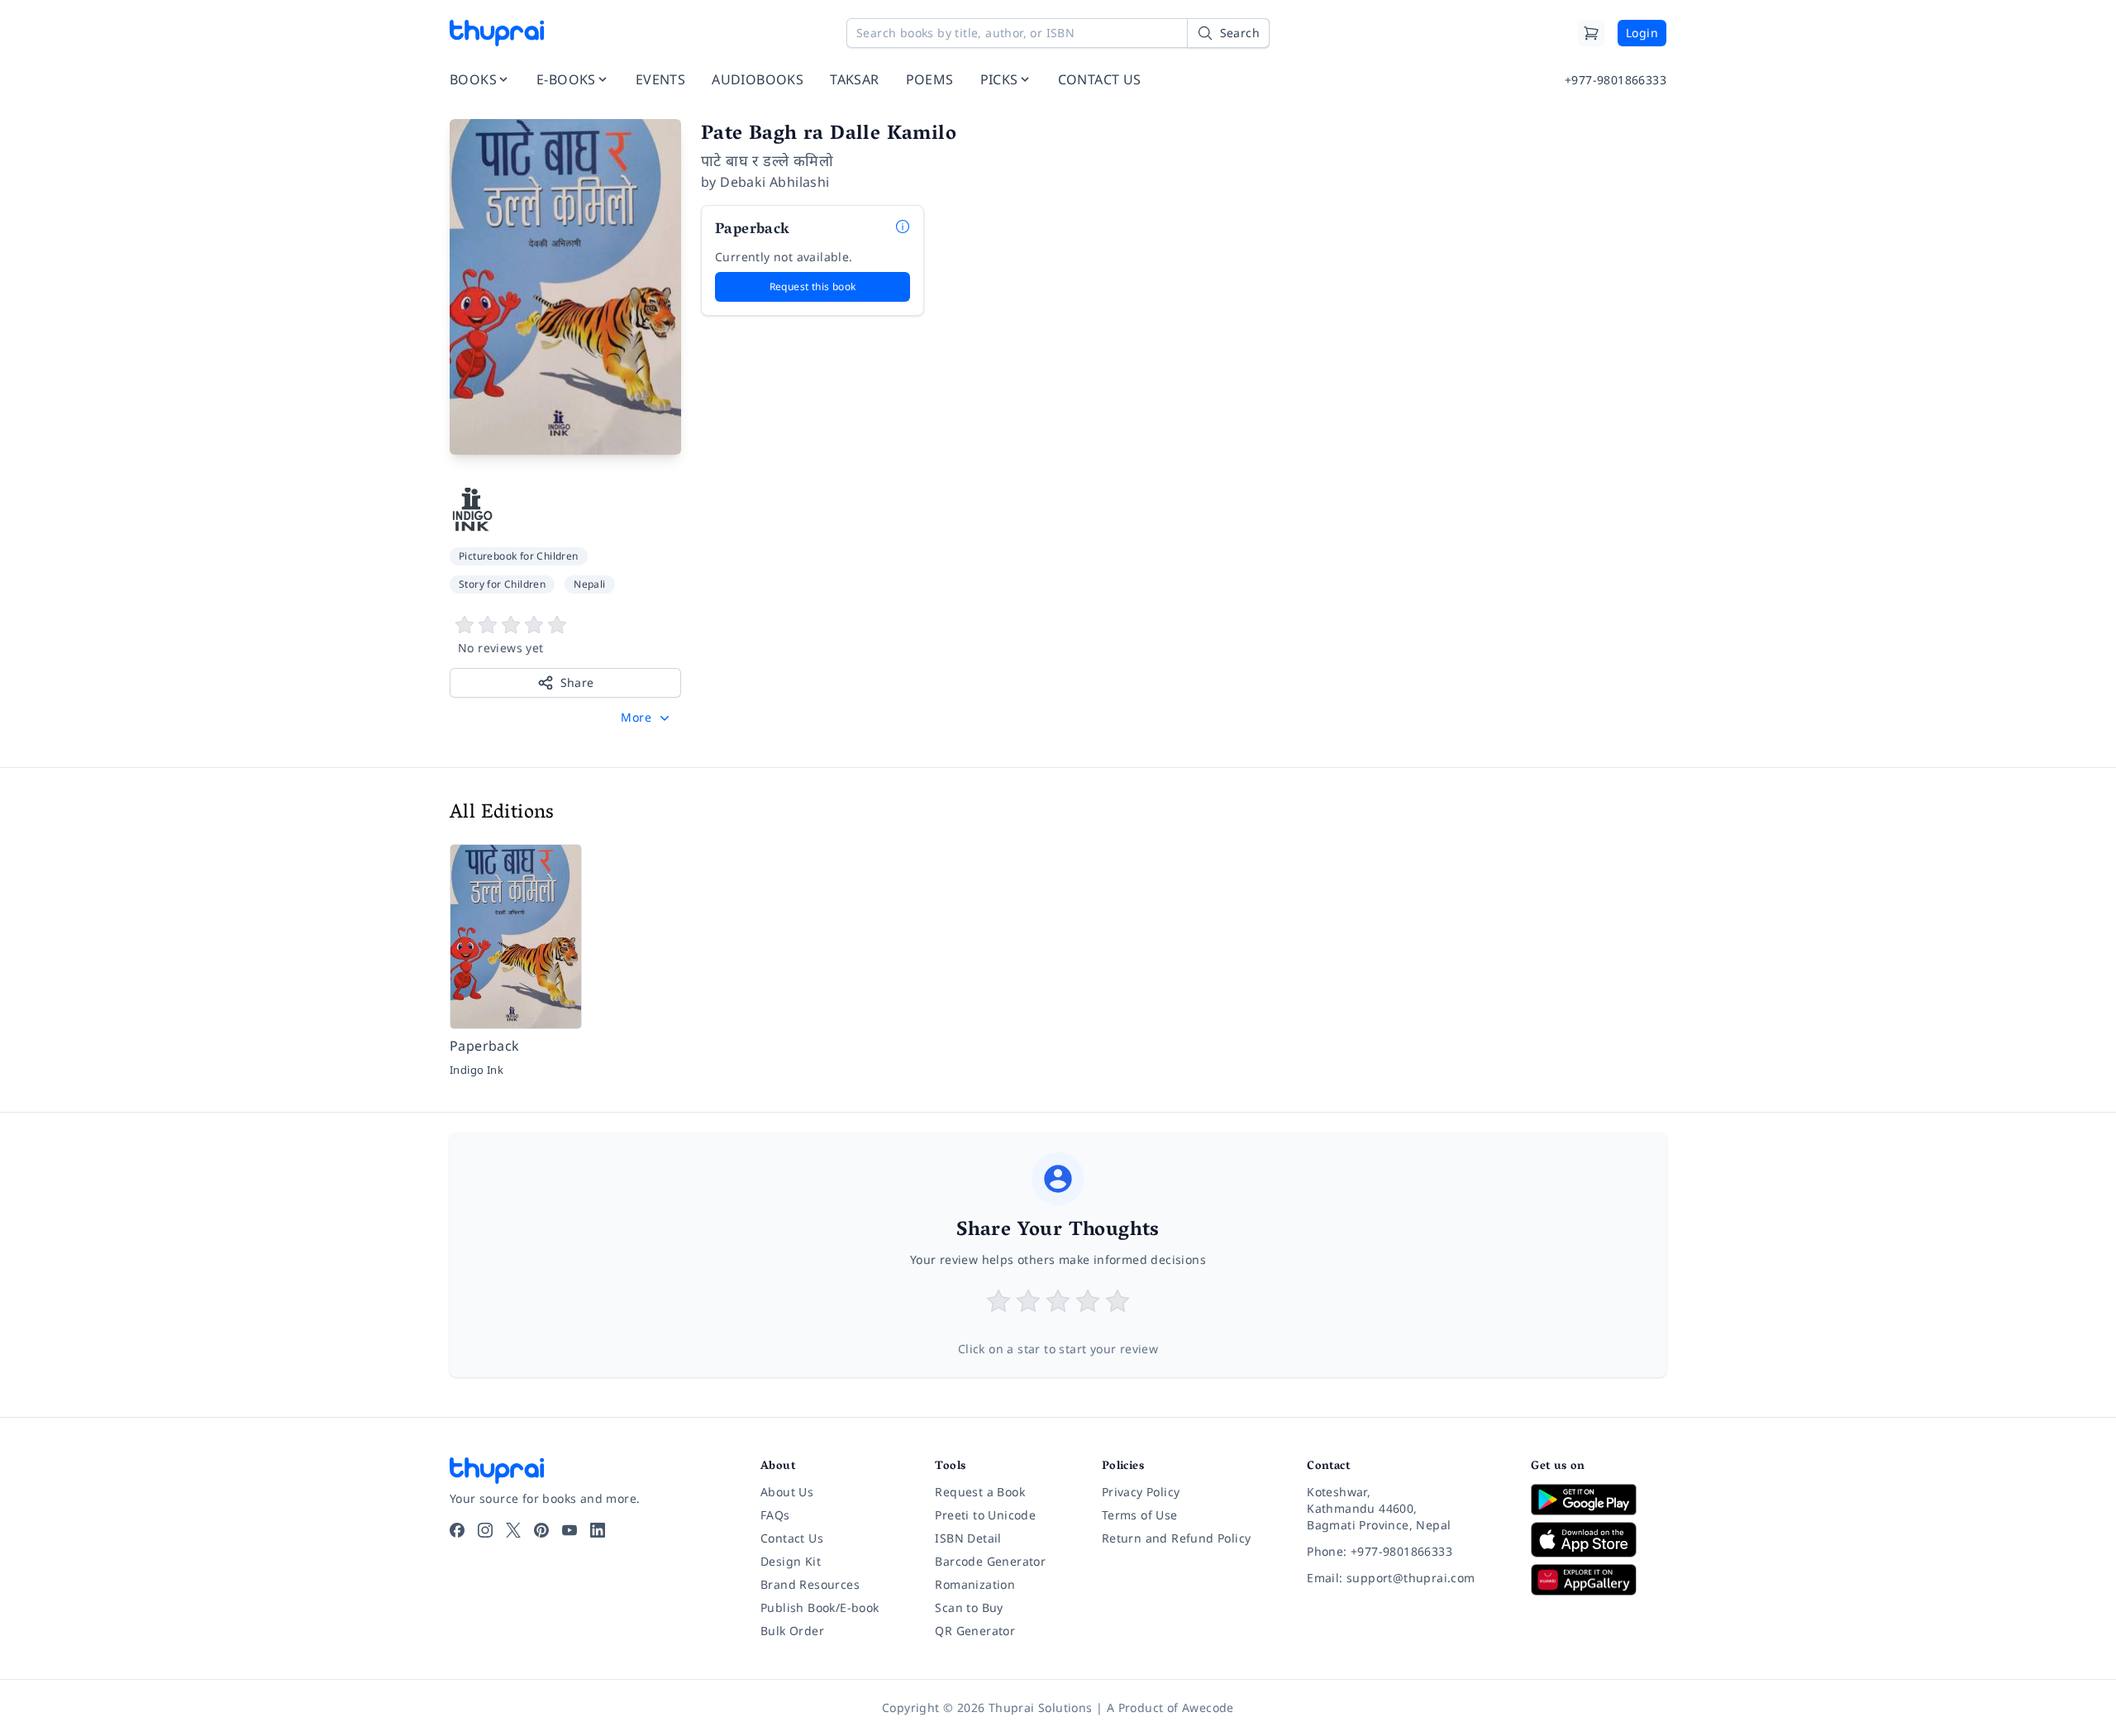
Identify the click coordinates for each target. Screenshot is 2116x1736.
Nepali (589, 584)
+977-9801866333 (1616, 80)
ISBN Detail (968, 1538)
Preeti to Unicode (985, 1515)
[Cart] (1591, 33)
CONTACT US (1100, 79)
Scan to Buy (969, 1607)
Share (577, 682)
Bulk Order (792, 1631)
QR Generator (975, 1631)
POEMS (930, 79)
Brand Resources (810, 1584)
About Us (787, 1492)
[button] (647, 718)
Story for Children (502, 584)
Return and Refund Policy (1177, 1538)
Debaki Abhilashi (774, 182)
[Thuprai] (497, 33)
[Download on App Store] (1599, 1540)
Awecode (1208, 1707)
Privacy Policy (1141, 1492)
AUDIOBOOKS (758, 79)
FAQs (775, 1515)
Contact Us (792, 1538)
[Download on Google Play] (1599, 1500)
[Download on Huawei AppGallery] (1599, 1580)
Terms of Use (1140, 1515)
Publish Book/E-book (820, 1607)
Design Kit (791, 1561)
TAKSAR (854, 79)
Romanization (975, 1584)
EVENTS (660, 79)
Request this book (813, 286)
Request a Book (980, 1492)
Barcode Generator (990, 1561)
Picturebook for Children (519, 556)
